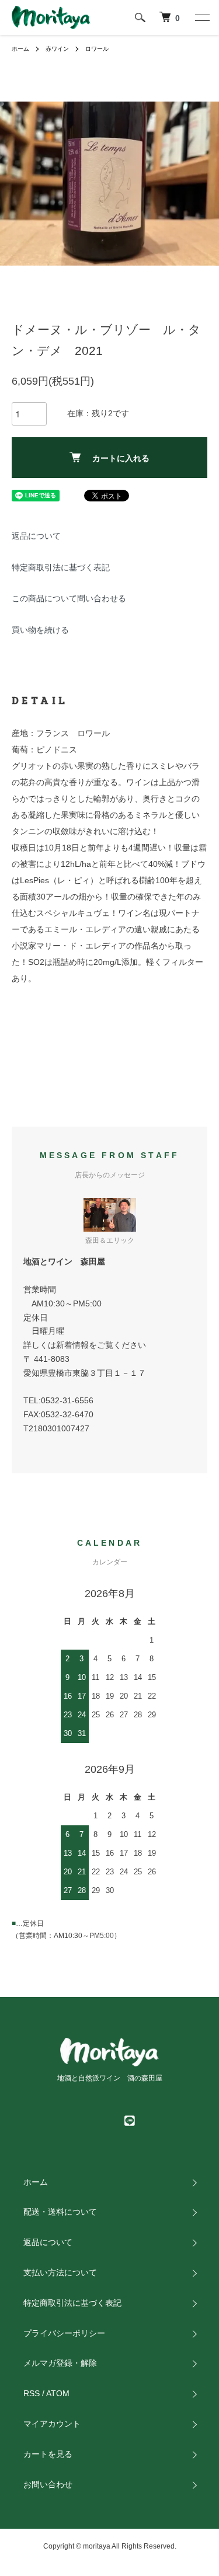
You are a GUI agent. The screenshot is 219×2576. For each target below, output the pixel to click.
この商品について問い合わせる (69, 598)
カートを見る (48, 2454)
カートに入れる (121, 458)
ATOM (58, 2393)
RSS (32, 2393)
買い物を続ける (40, 630)
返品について (36, 536)
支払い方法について (60, 2272)
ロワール (97, 49)
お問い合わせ (48, 2484)
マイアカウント (52, 2424)
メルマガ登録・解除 (60, 2363)
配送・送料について (60, 2212)
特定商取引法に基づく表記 (61, 567)
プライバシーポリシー (64, 2333)
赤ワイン (57, 49)
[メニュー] (201, 18)
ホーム (20, 49)
